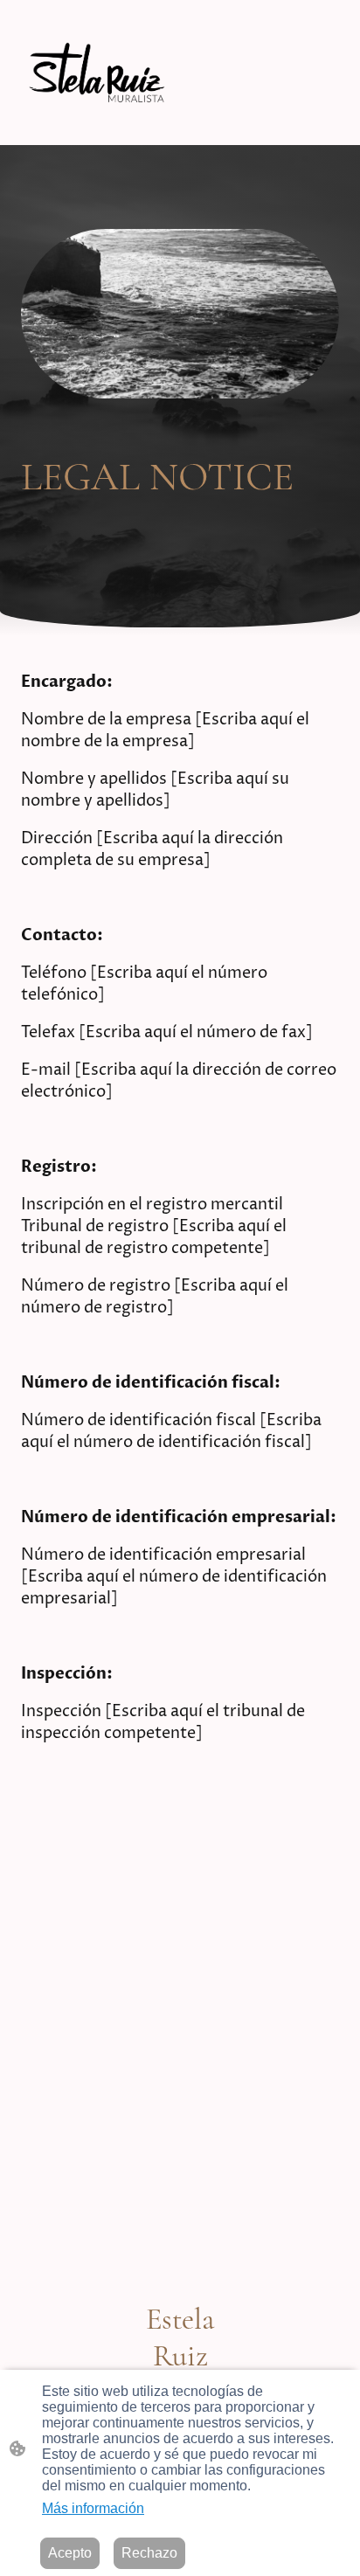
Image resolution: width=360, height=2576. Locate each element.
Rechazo (149, 2553)
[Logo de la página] (97, 73)
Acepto (70, 2553)
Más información (93, 2508)
